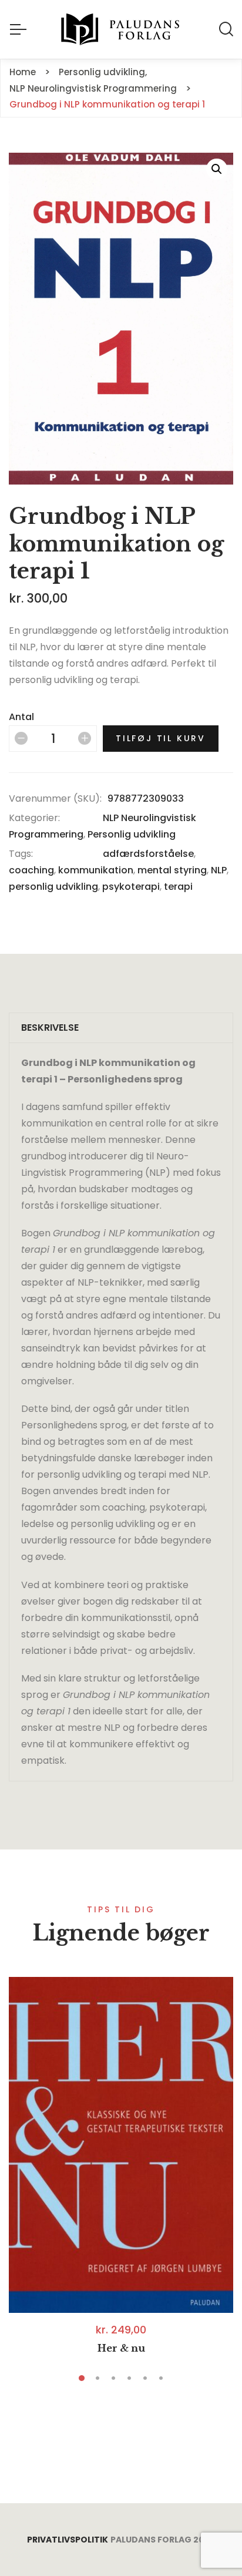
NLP (219, 870)
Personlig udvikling (132, 834)
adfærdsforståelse (148, 854)
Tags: (21, 854)
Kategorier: (34, 818)
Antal (21, 717)
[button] (217, 169)
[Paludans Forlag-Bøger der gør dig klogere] (121, 29)
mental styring (172, 870)
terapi (178, 887)
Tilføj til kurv (161, 738)
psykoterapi (131, 887)
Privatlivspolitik (68, 2540)
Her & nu (121, 2348)
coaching (31, 870)
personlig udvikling (53, 887)
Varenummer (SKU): (55, 798)
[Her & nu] (121, 2145)
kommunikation (96, 870)
